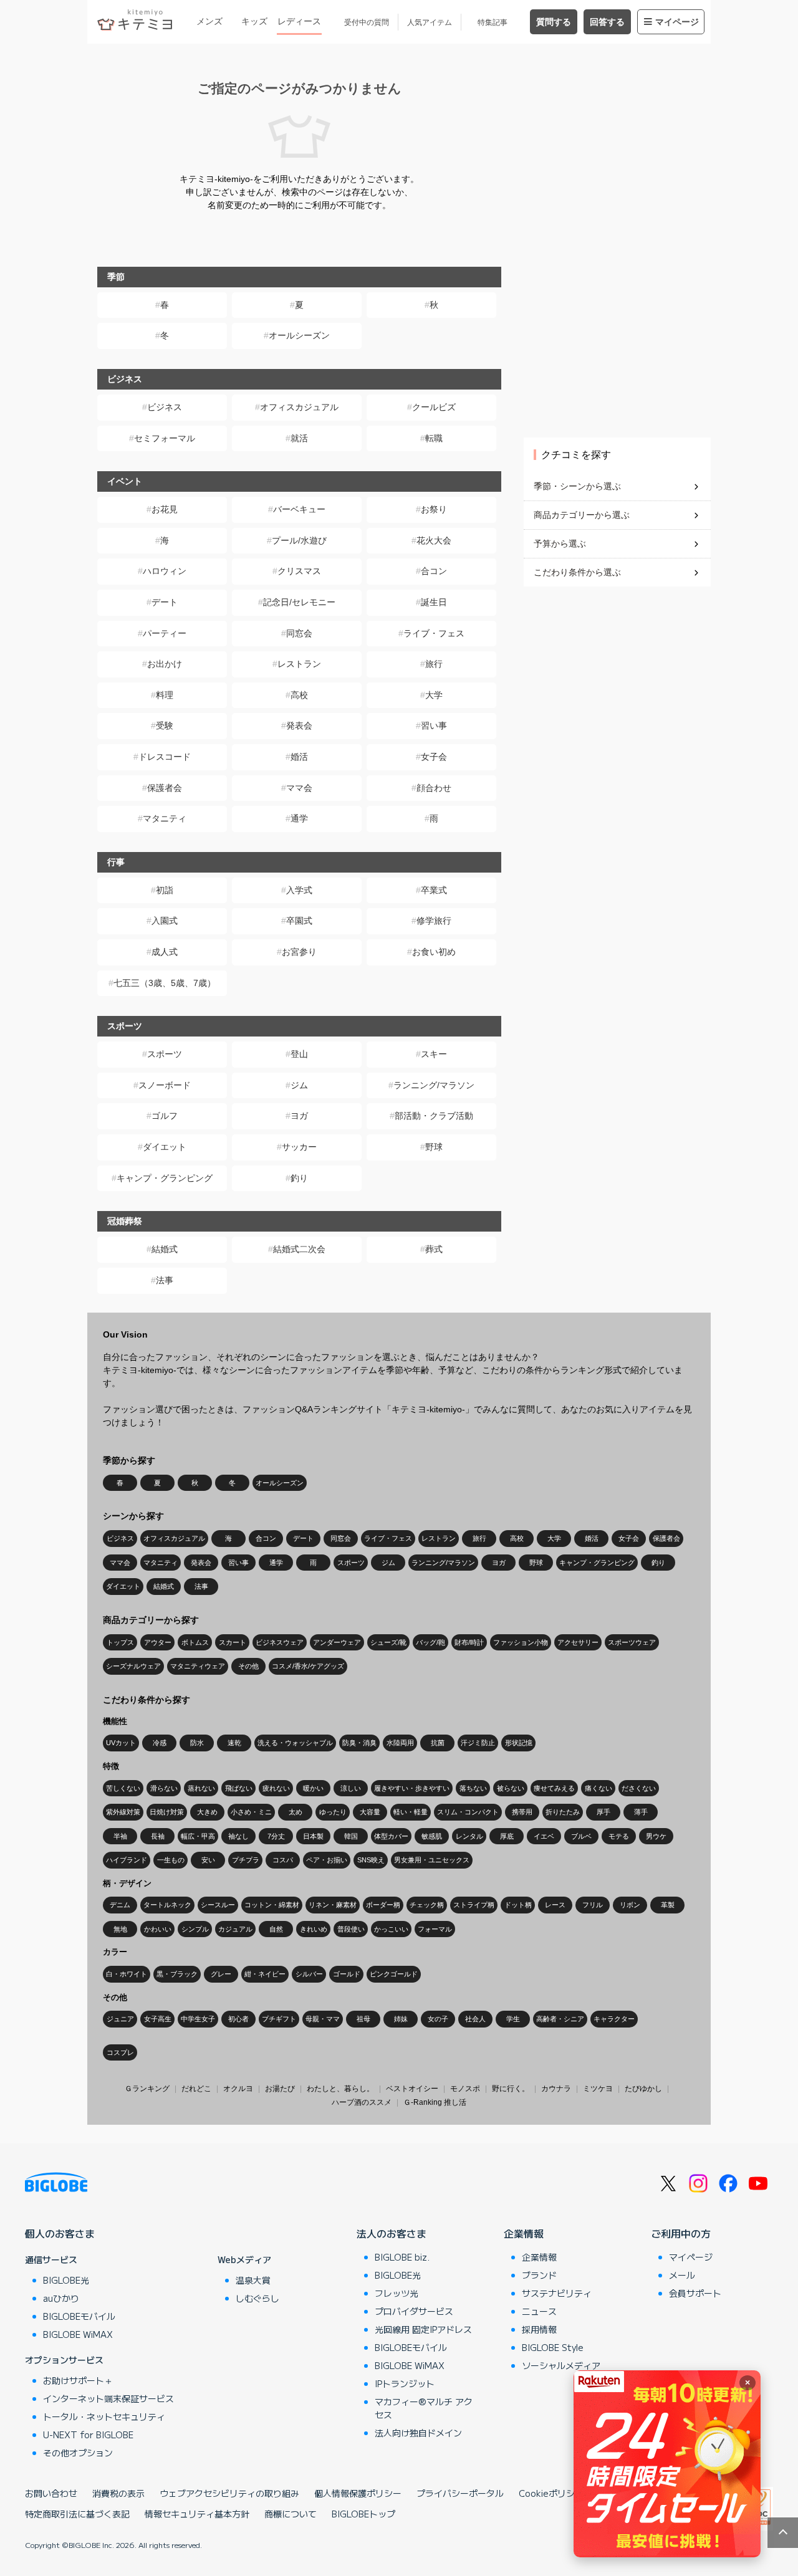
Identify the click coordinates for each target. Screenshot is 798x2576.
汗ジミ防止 (478, 1743)
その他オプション (78, 2453)
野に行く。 (511, 2089)
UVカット (121, 1743)
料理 (165, 695)
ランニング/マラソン (434, 1085)
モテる (619, 1836)
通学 (299, 818)
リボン (630, 1905)
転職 (434, 438)
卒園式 (299, 921)
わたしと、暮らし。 (340, 2089)
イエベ (544, 1836)
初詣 (165, 890)
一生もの (171, 1860)
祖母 (363, 2019)
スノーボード (165, 1085)
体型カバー (391, 1836)
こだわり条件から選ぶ (577, 572)
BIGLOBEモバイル (79, 2316)
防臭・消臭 (359, 1743)
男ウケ (656, 1836)
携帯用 (522, 1812)
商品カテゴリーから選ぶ (582, 515)
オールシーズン (299, 335)
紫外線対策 (123, 1812)
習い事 (434, 725)
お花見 (165, 509)
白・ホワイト (127, 1974)
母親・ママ (323, 2019)
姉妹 (401, 2019)
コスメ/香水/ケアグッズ (308, 1666)
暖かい (313, 1788)
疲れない (276, 1788)
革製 (668, 1905)
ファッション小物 (521, 1642)
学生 (513, 2019)
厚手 (603, 1812)
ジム (299, 1085)
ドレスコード (165, 757)
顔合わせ (434, 788)
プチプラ (246, 1860)
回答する (607, 22)
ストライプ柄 (474, 1905)
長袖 (158, 1836)
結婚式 (165, 1249)
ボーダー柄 (383, 1905)
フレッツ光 (397, 2293)
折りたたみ (563, 1812)
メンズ (209, 21)
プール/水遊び (299, 540)
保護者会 (165, 788)
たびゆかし (643, 2089)
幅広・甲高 (198, 1836)
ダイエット (165, 1147)
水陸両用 (400, 1743)
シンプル (195, 1929)
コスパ (283, 1860)
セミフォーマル (165, 438)
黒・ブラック (177, 1974)
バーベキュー (299, 509)
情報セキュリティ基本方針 (197, 2514)
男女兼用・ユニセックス (432, 1860)
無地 (120, 1929)
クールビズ (434, 407)
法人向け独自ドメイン (418, 2433)
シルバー (309, 1974)
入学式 (299, 890)
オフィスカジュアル (299, 407)
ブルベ (581, 1836)
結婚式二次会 (299, 1249)
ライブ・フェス (434, 633)
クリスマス (299, 571)
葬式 (434, 1249)
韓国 (351, 1836)
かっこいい (391, 1929)
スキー (434, 1054)
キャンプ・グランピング (165, 1178)
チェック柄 (427, 1905)
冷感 (160, 1743)
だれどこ (196, 2089)
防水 (197, 1743)
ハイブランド (127, 1860)
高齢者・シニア (560, 2019)
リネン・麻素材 (333, 1905)
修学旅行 (434, 921)
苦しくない (123, 1788)
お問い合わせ (51, 2493)
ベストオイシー (412, 2089)
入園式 (165, 921)
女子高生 (158, 2019)
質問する (554, 22)
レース (555, 1905)
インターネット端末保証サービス (108, 2398)
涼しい (351, 1788)
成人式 (165, 952)
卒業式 (434, 890)
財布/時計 (469, 1642)
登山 (299, 1054)
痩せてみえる (554, 1788)
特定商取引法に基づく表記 (77, 2514)
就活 (299, 438)
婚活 (299, 757)
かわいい (158, 1929)
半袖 (120, 1836)
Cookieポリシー (551, 2493)
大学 (434, 695)
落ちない (473, 1788)
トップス (120, 1642)
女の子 (438, 2019)
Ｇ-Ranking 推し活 (435, 2102)
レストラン (299, 664)
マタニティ (165, 818)
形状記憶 (519, 1743)
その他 (248, 1666)
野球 (434, 1147)
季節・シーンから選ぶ (577, 486)
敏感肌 (432, 1836)
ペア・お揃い (327, 1860)
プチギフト (279, 2019)
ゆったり (333, 1812)
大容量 (370, 1812)
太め (296, 1812)
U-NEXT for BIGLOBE (88, 2435)
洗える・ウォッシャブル (295, 1743)
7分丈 (276, 1836)
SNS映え (371, 1860)
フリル (593, 1905)
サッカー (299, 1147)
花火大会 (434, 540)
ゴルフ (165, 1116)
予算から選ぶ (560, 543)
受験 (165, 725)
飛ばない (239, 1788)
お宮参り (299, 952)
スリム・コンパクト (468, 1812)
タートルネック (167, 1905)
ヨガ (299, 1116)
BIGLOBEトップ (363, 2514)
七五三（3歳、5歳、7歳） (165, 983)
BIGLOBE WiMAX (78, 2334)
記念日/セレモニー (299, 602)
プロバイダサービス (414, 2311)
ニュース (539, 2311)
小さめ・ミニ (251, 1812)
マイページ (677, 22)
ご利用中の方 (681, 2233)
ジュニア (120, 2019)
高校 (299, 695)
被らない (511, 1788)
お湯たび (280, 2089)
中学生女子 (198, 2019)
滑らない (164, 1788)
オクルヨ (238, 2089)
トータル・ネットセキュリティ (104, 2416)
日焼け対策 (167, 1812)
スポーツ (165, 1054)
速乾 (234, 1743)
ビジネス (165, 407)
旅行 (434, 664)
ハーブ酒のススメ (362, 2102)
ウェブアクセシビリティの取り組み (229, 2493)
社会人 (475, 2019)
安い (208, 1860)
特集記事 (493, 22)
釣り (299, 1178)
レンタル (469, 1836)
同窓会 (299, 633)
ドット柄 (518, 1905)
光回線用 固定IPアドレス (423, 2329)
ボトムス (195, 1642)
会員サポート (695, 2293)
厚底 (507, 1836)
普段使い (351, 1929)
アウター (158, 1642)
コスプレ (120, 2052)
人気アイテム (430, 22)
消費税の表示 (118, 2493)
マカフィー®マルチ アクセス (424, 2408)
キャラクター (614, 2019)
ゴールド (347, 1974)
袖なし (238, 1836)
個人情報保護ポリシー (358, 2493)
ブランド (539, 2275)
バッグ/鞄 (430, 1642)
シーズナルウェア (133, 1666)
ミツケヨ (598, 2089)
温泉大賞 (253, 2280)
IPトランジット (405, 2383)
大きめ (207, 1812)
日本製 (313, 1836)
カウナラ (556, 2089)
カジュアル (235, 1929)
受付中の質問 (367, 22)
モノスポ (465, 2089)
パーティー (165, 633)
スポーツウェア (632, 1642)
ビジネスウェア (280, 1642)
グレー (221, 1974)
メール (682, 2275)
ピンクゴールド (394, 1974)
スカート (233, 1642)
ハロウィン (165, 571)
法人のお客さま (392, 2233)
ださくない (639, 1788)
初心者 (238, 2019)
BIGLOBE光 (66, 2280)
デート (165, 602)
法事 (165, 1280)
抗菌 (438, 1743)
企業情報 (524, 2233)
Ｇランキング (147, 2089)
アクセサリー (578, 1642)
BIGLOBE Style (553, 2347)
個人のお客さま (60, 2233)
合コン (434, 571)
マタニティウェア (198, 1666)
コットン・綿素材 (272, 1905)
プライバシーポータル (460, 2493)
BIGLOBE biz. (402, 2257)
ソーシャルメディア (561, 2365)
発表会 (299, 725)
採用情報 (539, 2329)
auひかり (61, 2298)
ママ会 (299, 788)
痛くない (598, 1788)
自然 (276, 1929)
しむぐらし (257, 2298)
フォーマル (435, 1929)
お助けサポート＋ (78, 2380)
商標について (291, 2514)
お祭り (434, 509)
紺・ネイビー (265, 1974)
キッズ (254, 21)
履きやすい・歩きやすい (412, 1788)
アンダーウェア (337, 1642)
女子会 (434, 757)
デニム (120, 1905)
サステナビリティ (557, 2293)
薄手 (641, 1812)
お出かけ (165, 664)
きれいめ (314, 1929)
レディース (299, 21)
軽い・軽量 (411, 1812)
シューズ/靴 (388, 1642)
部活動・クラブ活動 (434, 1116)
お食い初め (434, 952)
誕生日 (434, 602)
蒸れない (201, 1788)
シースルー (218, 1905)
